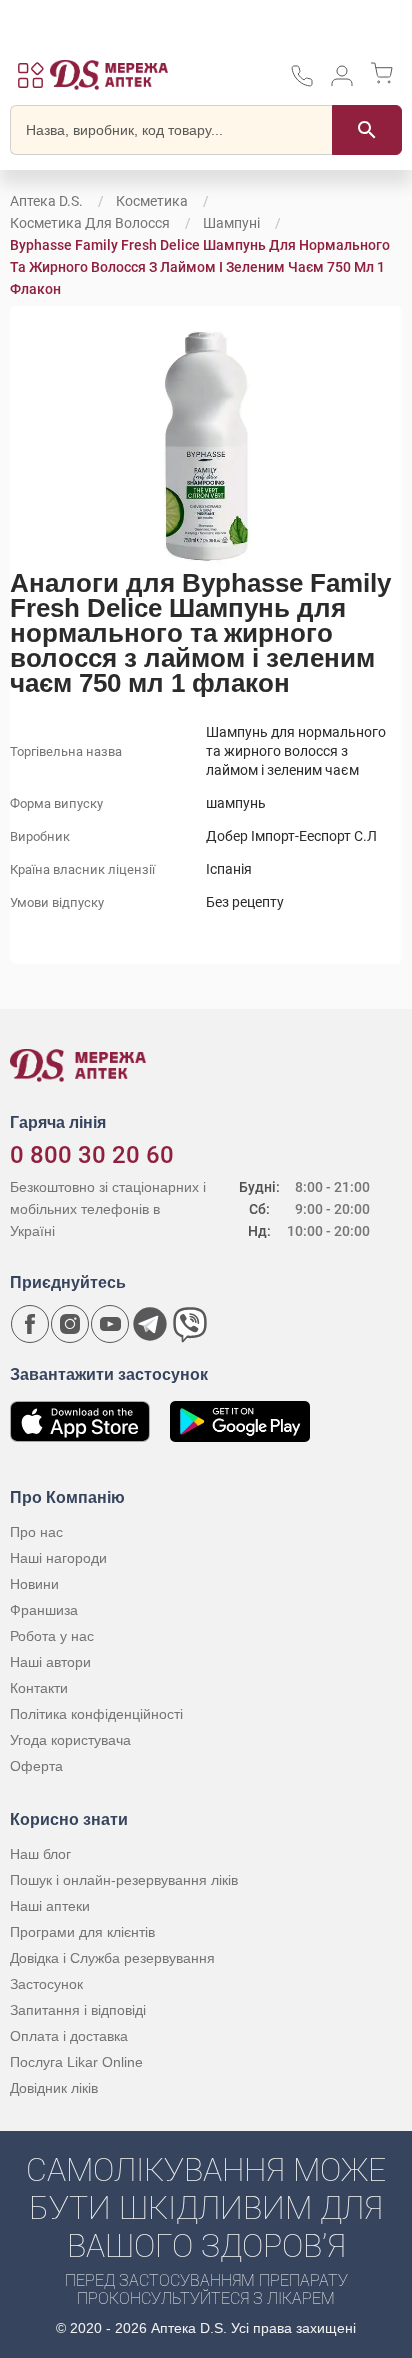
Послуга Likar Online (76, 2062)
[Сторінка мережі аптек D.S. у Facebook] (30, 1324)
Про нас (36, 1532)
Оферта (36, 1766)
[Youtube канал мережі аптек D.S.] (110, 1324)
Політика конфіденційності (96, 1714)
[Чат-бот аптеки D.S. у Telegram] (150, 1324)
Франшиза (44, 1610)
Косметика (152, 201)
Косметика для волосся (90, 223)
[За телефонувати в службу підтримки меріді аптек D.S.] (302, 82)
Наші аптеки (50, 1906)
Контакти (39, 1688)
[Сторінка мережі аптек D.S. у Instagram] (70, 1324)
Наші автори (50, 1662)
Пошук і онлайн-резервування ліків (124, 1880)
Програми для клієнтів (82, 1932)
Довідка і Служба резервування (112, 1958)
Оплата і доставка (69, 2036)
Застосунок (46, 1984)
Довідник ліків (54, 2088)
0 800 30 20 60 (92, 1155)
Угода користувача (70, 1740)
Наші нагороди (58, 1558)
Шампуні (231, 223)
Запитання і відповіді (78, 2010)
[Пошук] (367, 130)
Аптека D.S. (46, 201)
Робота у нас (52, 1636)
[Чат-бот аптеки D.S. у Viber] (190, 1324)
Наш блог (40, 1854)
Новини (34, 1584)
